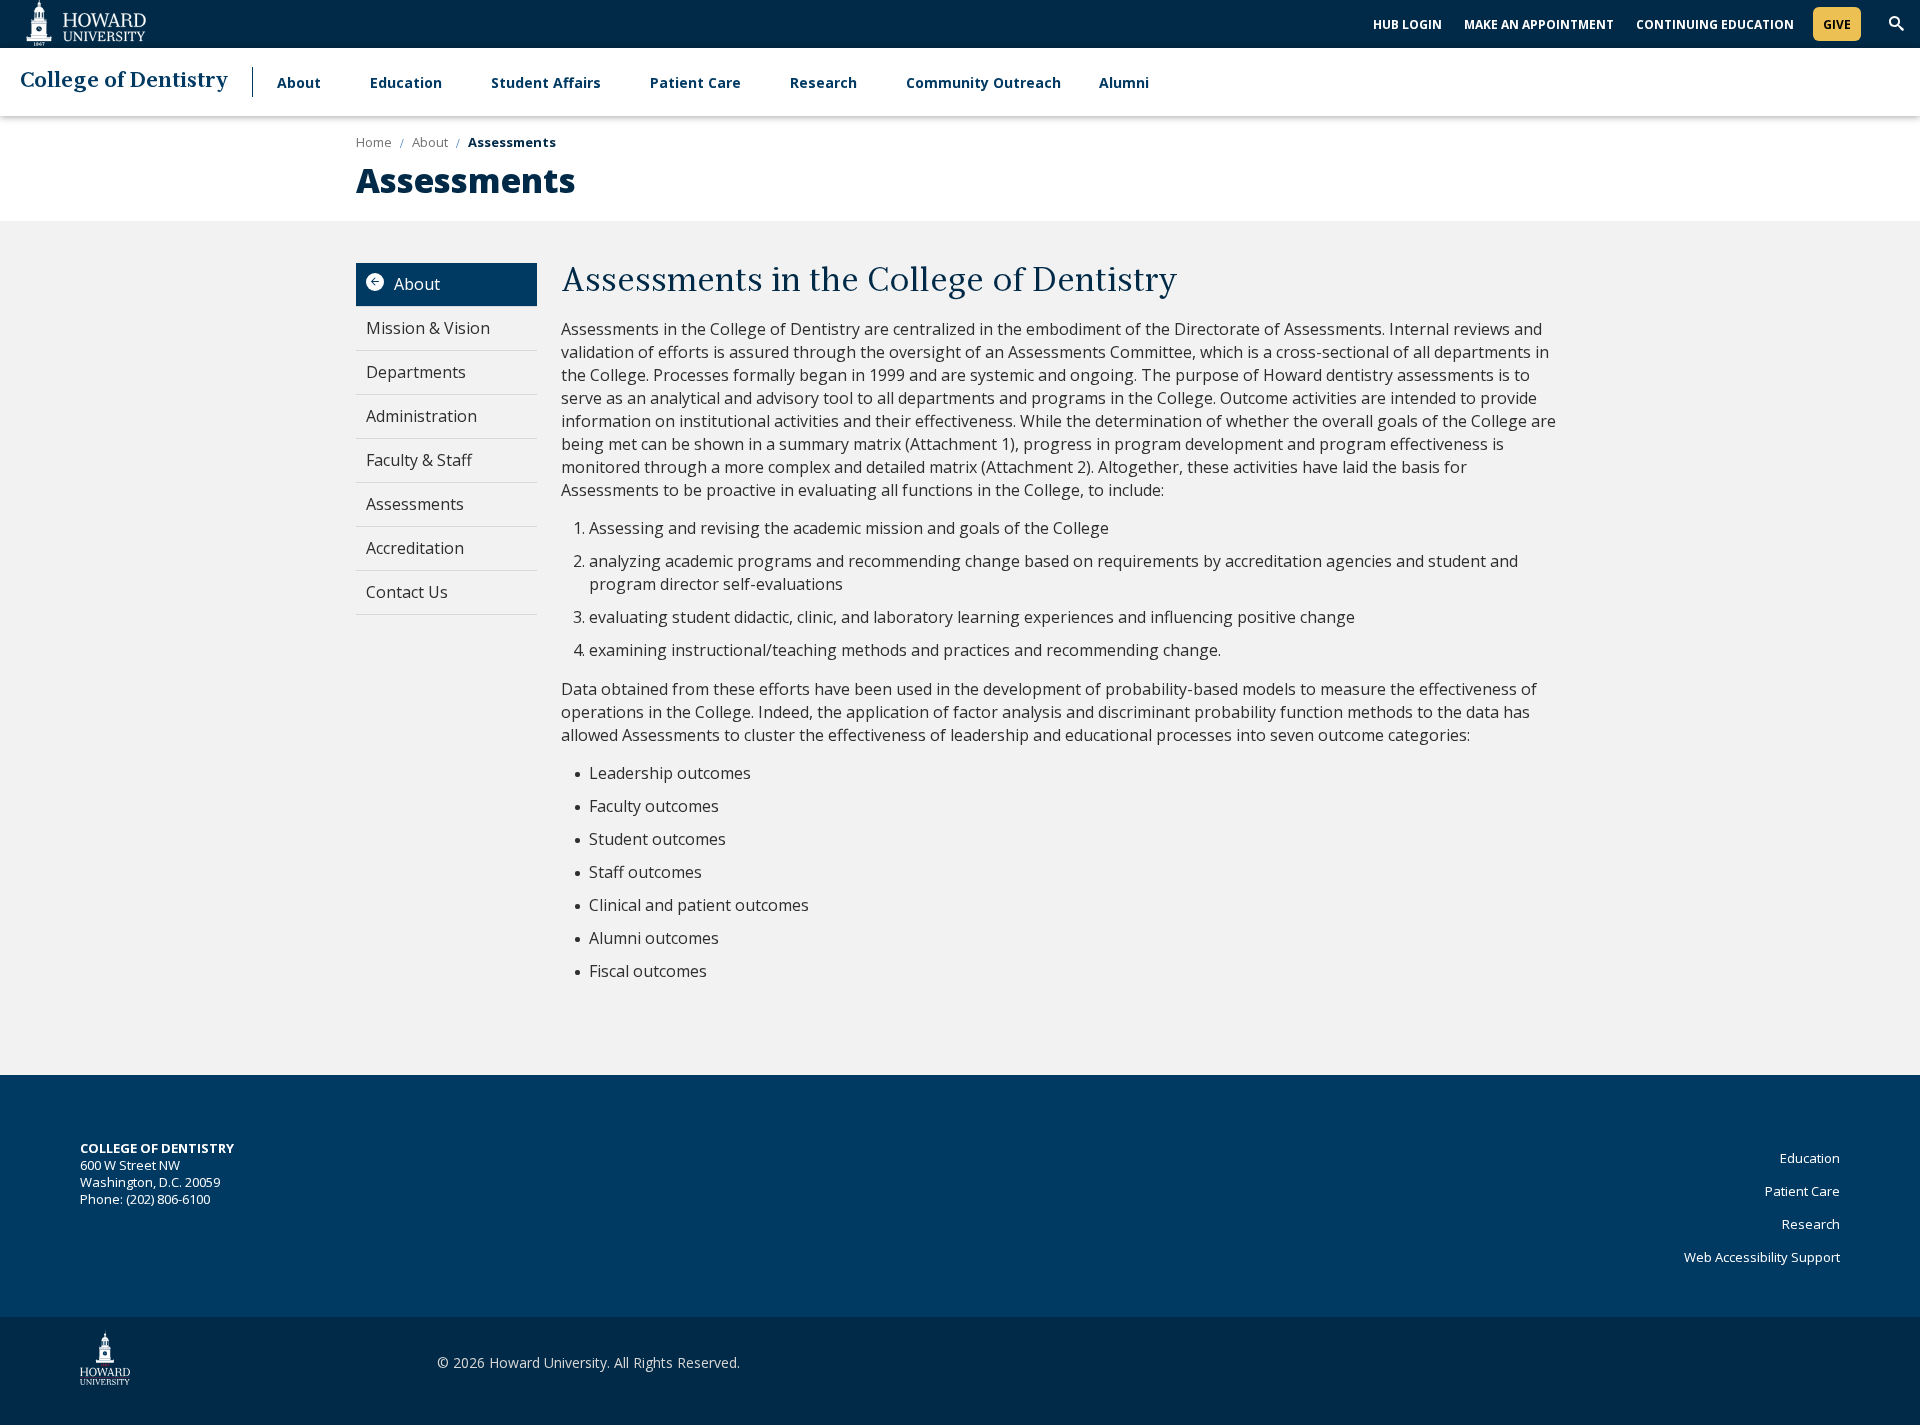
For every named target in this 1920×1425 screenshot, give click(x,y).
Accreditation (415, 548)
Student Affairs (546, 82)
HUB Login (1407, 24)
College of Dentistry (124, 81)
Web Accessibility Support (1762, 1257)
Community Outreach (983, 82)
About (299, 82)
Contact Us (407, 592)
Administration (421, 416)
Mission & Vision (428, 328)
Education (406, 82)
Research (823, 82)
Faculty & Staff (419, 460)
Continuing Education (1715, 24)
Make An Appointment (1539, 24)
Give (1837, 24)
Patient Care (695, 82)
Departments (416, 372)
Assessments (415, 504)
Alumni (1124, 82)
